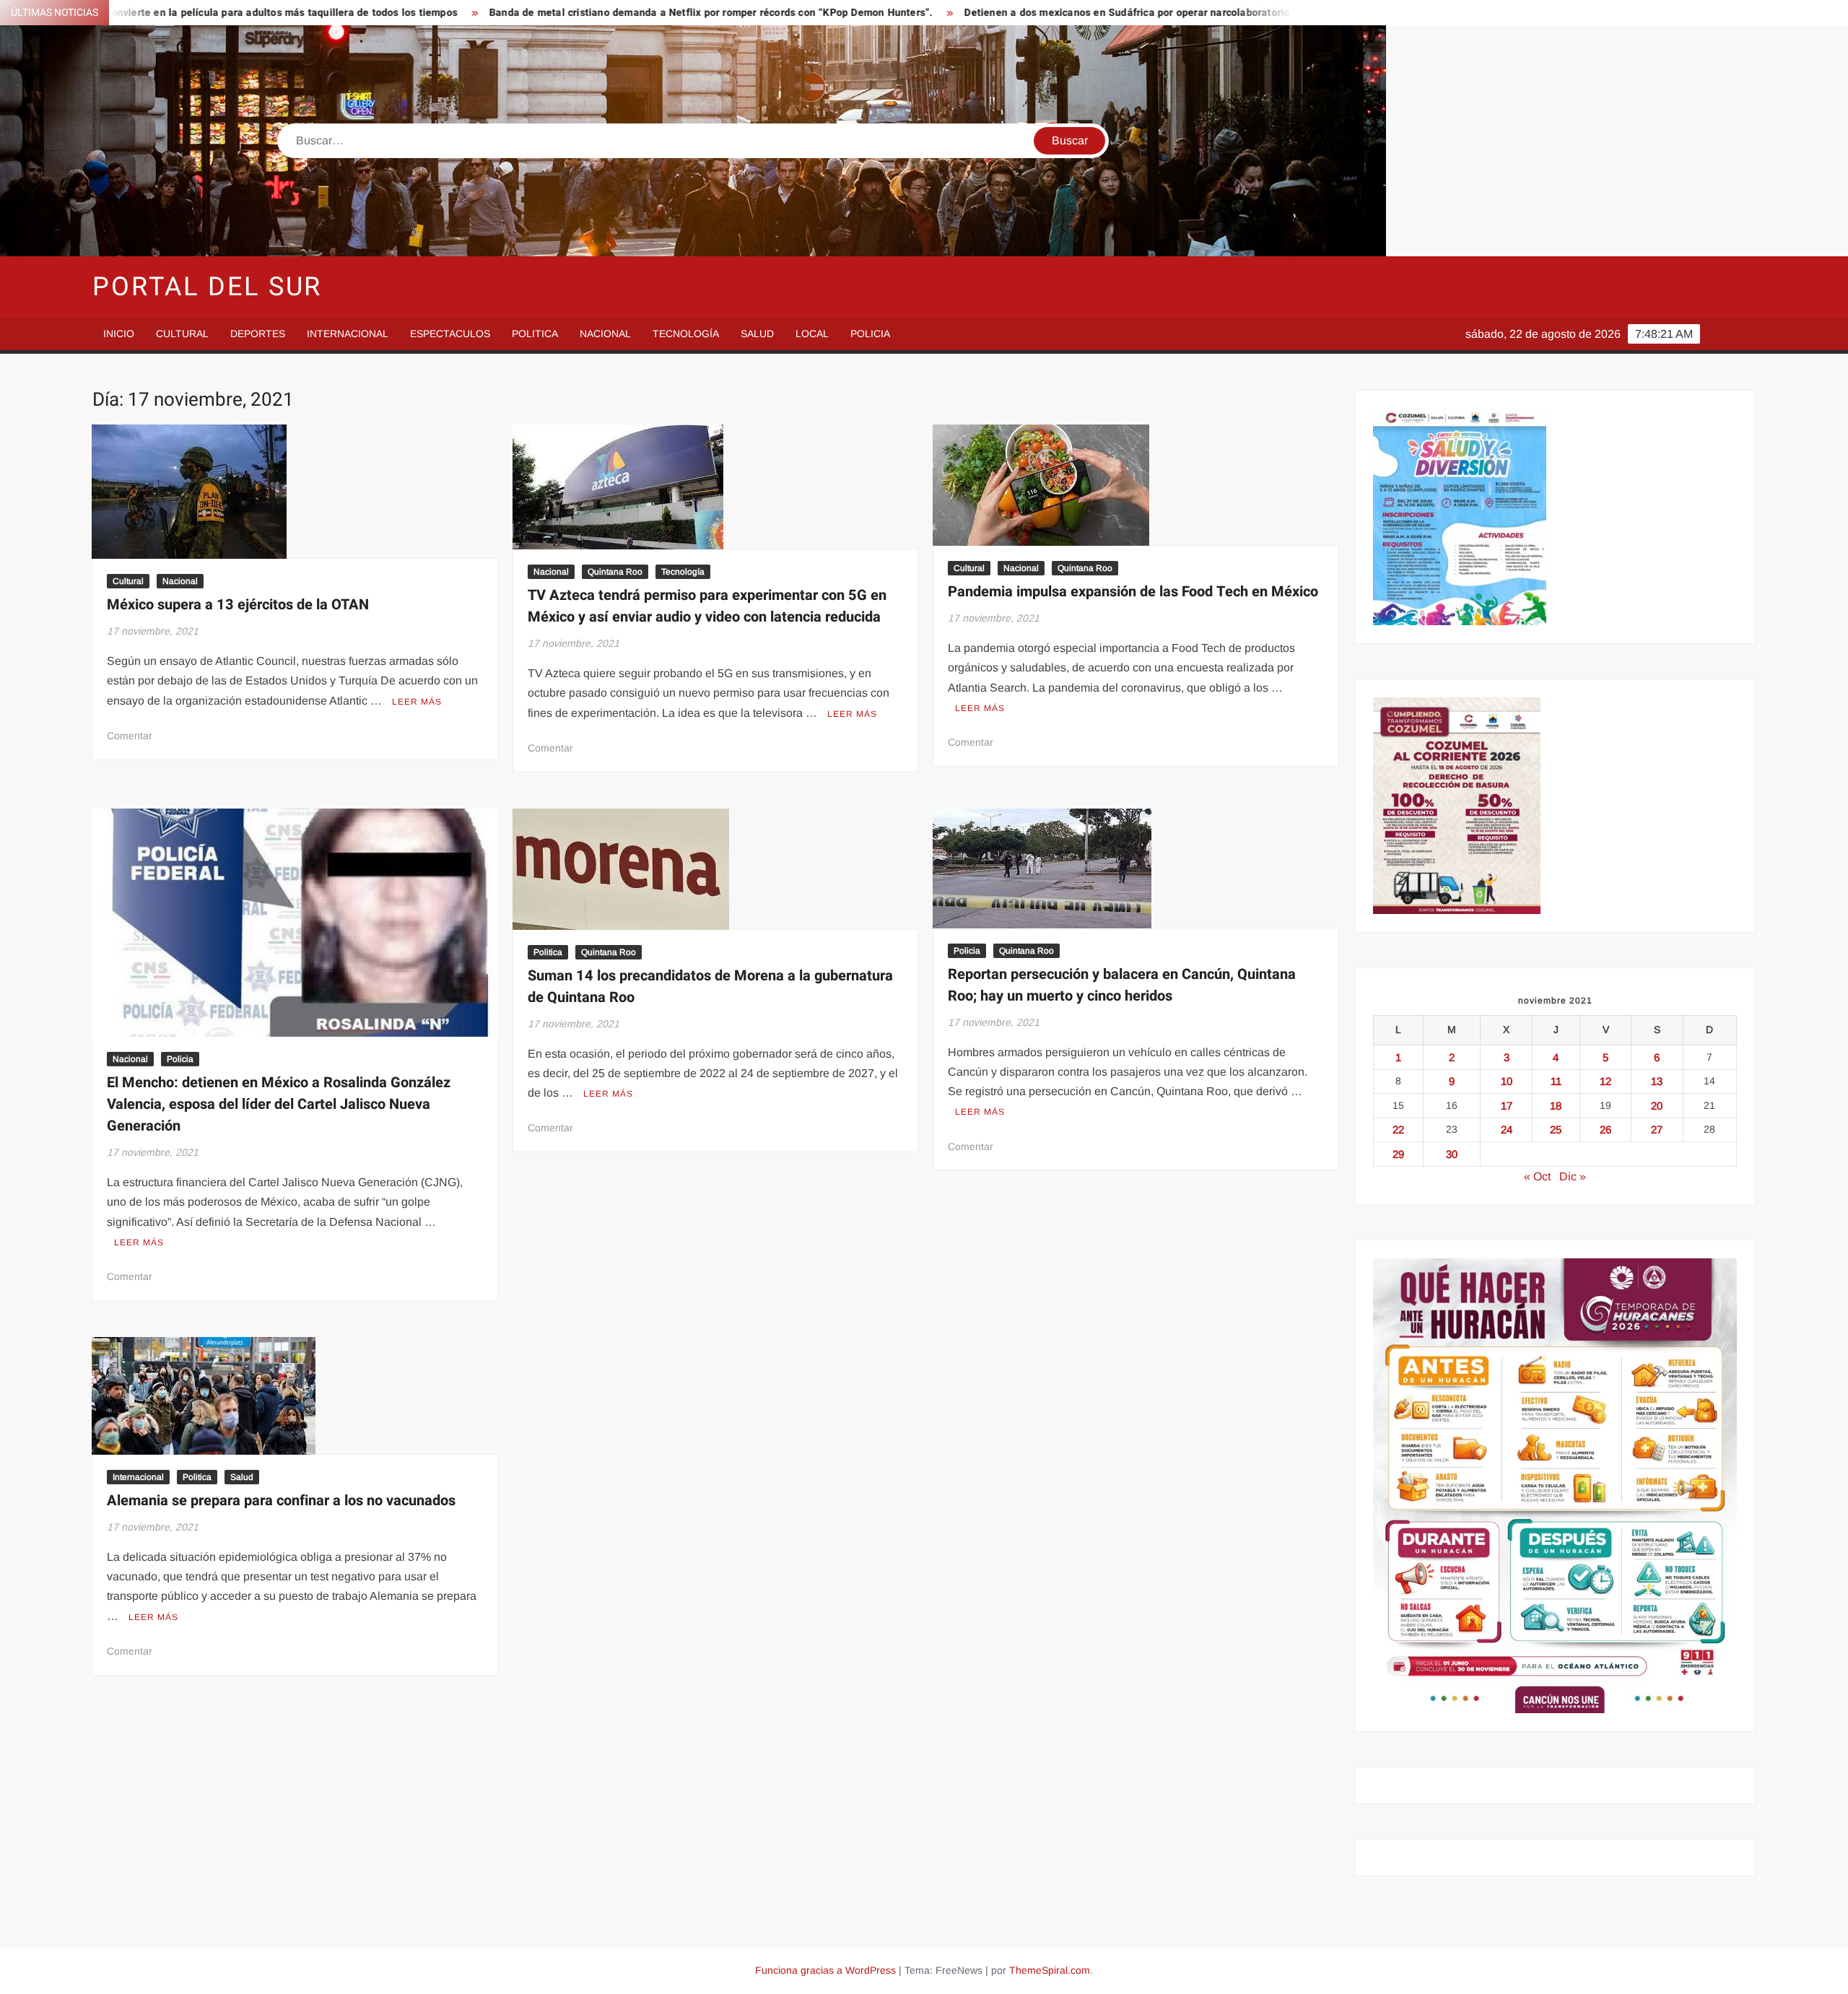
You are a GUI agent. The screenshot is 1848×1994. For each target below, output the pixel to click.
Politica (535, 334)
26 (1605, 1129)
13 (1657, 1081)
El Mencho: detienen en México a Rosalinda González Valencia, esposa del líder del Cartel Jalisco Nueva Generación (279, 1104)
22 (1398, 1129)
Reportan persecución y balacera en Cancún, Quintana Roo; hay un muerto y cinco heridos (1122, 985)
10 (1507, 1081)
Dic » (1573, 1176)
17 (1507, 1106)
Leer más (417, 702)
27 (1657, 1129)
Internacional (348, 334)
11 (1556, 1081)
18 (1556, 1106)
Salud (757, 334)
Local (812, 334)
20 (1657, 1106)
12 (1605, 1081)
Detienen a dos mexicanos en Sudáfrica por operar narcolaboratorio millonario (983, 13)
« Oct (1537, 1176)
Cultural (182, 334)
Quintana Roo (615, 572)
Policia (870, 334)
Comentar (130, 736)
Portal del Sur (207, 287)
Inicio (119, 334)
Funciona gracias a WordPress (825, 1970)
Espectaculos (450, 334)
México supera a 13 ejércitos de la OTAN (238, 605)
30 (1452, 1154)
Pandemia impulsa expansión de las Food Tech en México (1133, 592)
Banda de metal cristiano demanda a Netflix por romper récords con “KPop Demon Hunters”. (541, 13)
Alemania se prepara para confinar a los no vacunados (281, 1501)
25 (1556, 1129)
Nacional (605, 334)
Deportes (258, 334)
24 (1507, 1129)
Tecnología (686, 334)
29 (1398, 1154)
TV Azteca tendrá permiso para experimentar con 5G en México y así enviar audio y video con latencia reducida (707, 606)
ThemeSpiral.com (1050, 1970)
